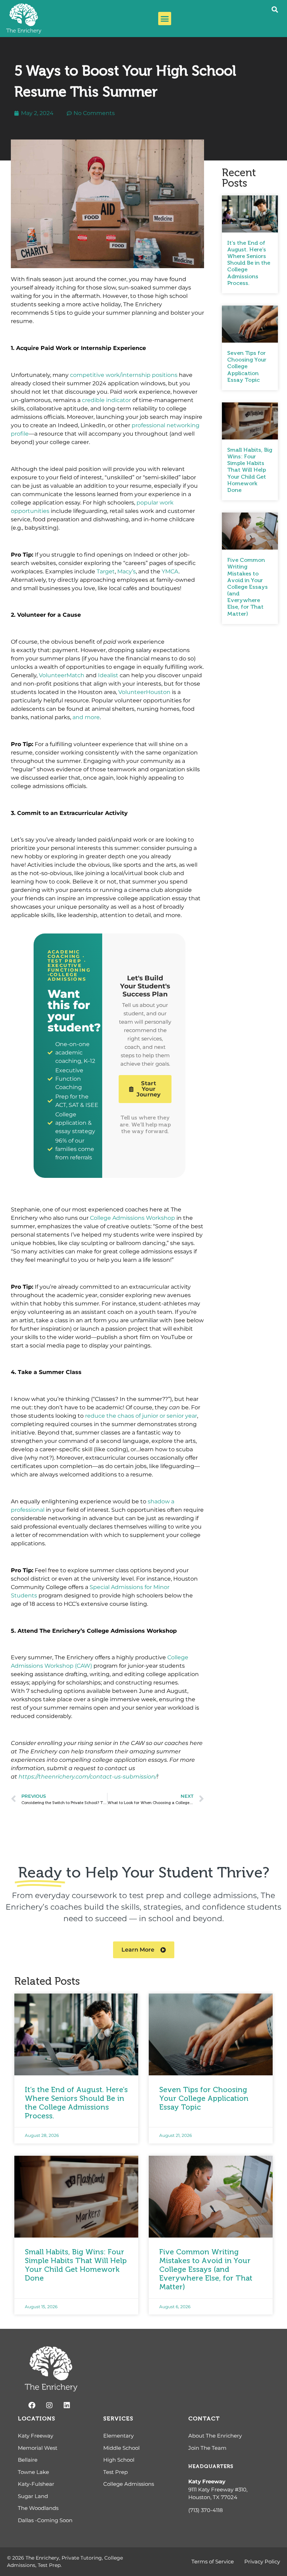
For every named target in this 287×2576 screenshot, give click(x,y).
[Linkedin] (67, 2405)
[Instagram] (49, 2405)
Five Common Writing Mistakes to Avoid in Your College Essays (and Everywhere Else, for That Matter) (247, 587)
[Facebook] (32, 2405)
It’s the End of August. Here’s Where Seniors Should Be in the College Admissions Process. (249, 263)
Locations (37, 2418)
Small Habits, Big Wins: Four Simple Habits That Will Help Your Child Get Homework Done (250, 470)
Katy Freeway (207, 2481)
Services (118, 2418)
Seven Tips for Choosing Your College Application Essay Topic (247, 366)
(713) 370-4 (202, 2510)
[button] (165, 19)
